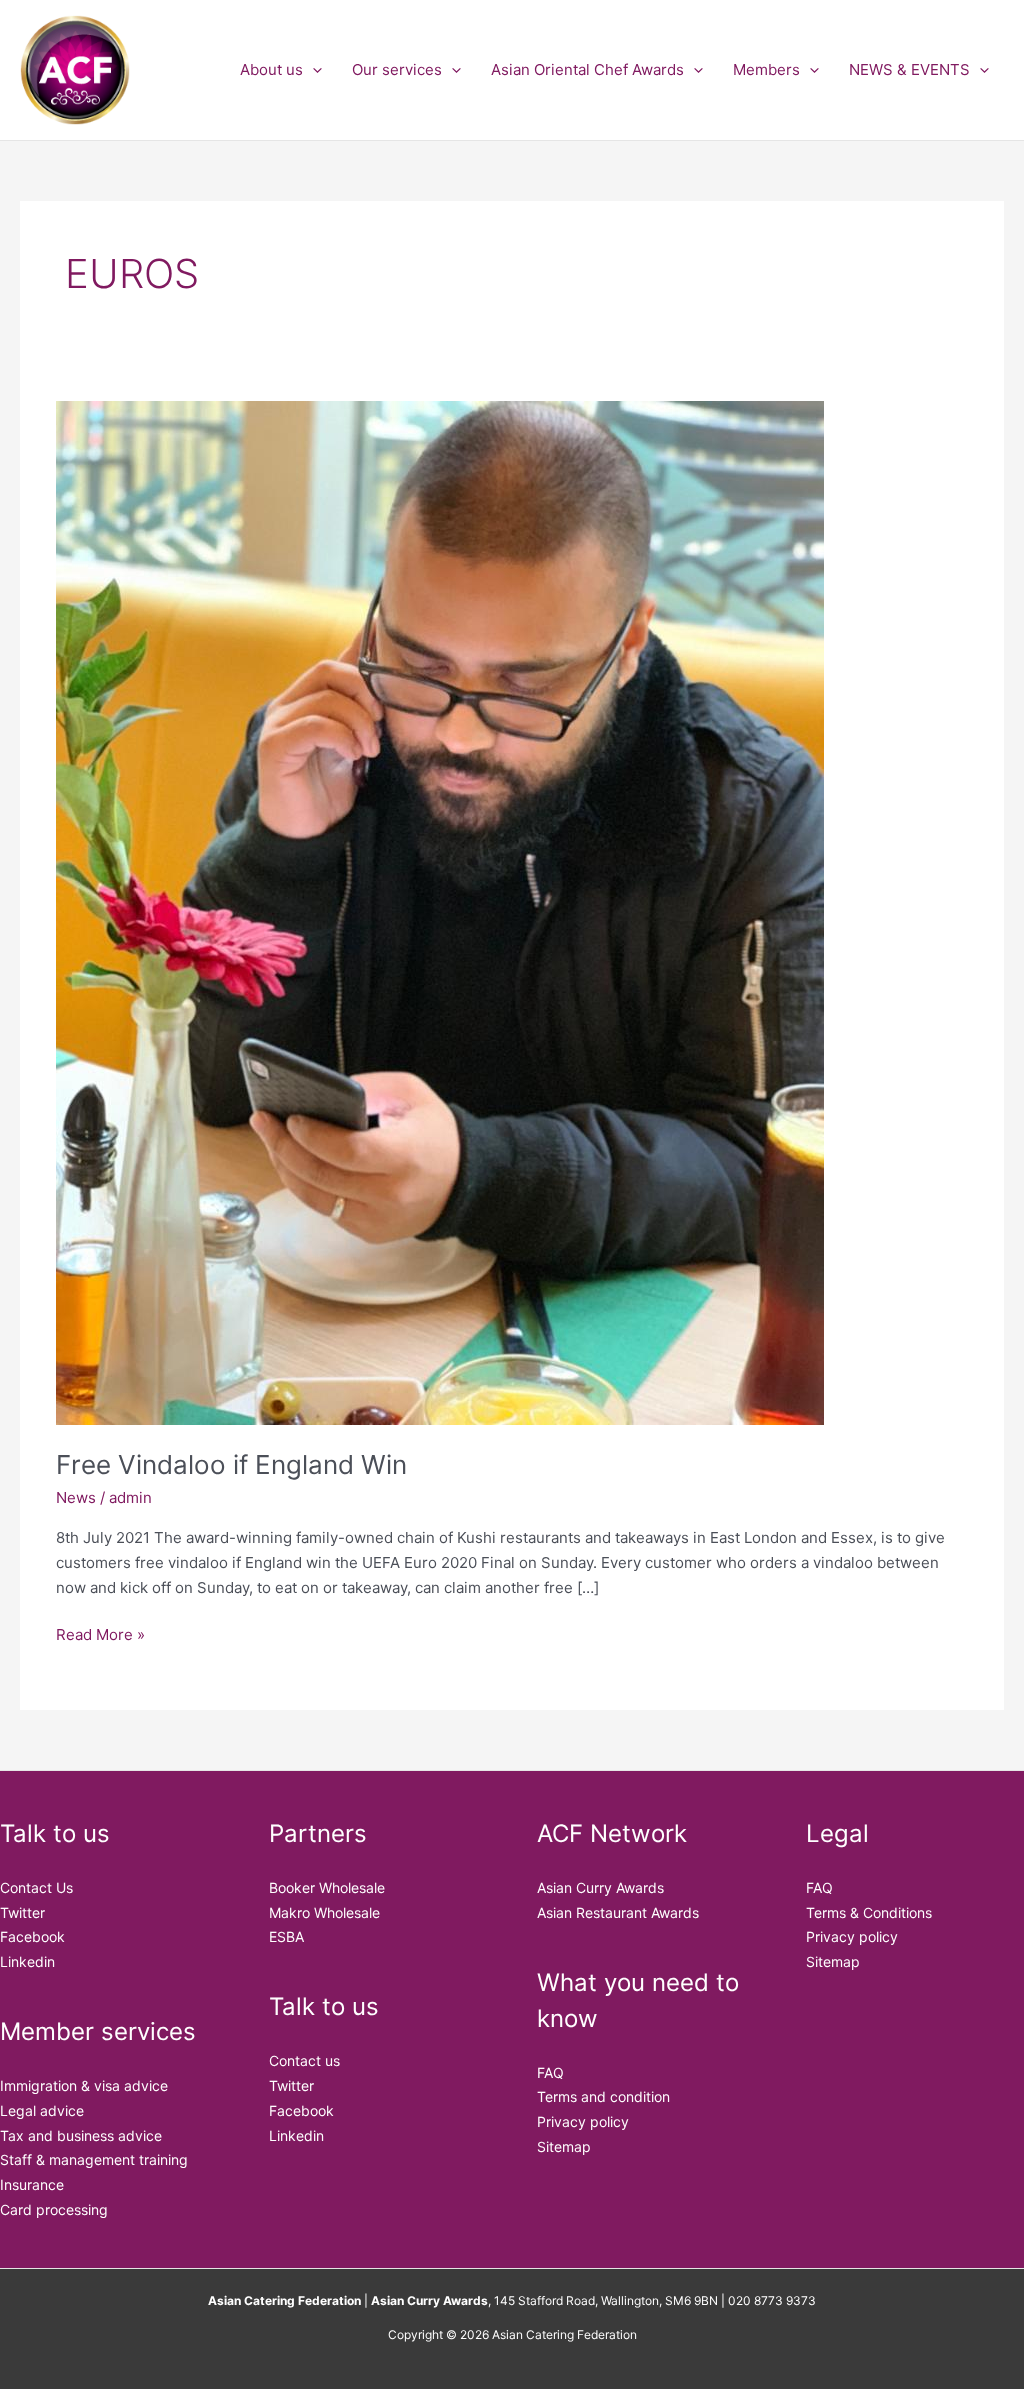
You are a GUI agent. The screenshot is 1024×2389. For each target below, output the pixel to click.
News (76, 1497)
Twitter (22, 1912)
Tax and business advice (81, 2135)
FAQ (550, 2072)
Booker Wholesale (327, 1887)
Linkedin (27, 1961)
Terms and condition (603, 2096)
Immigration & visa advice (84, 2085)
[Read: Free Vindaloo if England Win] (440, 911)
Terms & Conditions (869, 1912)
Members (766, 69)
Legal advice (42, 2110)
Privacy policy (583, 2121)
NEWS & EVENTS (909, 69)
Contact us (304, 2060)
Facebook (32, 1936)
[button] (312, 70)
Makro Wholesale (324, 1912)
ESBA (286, 1936)
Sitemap (564, 2146)
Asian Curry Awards (600, 1887)
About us (271, 69)
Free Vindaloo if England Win (231, 1464)
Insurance (32, 2184)
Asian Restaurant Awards (618, 1912)
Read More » (100, 1633)
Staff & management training (94, 2159)
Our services (397, 69)
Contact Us (36, 1887)
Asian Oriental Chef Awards (587, 69)
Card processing (54, 2209)
